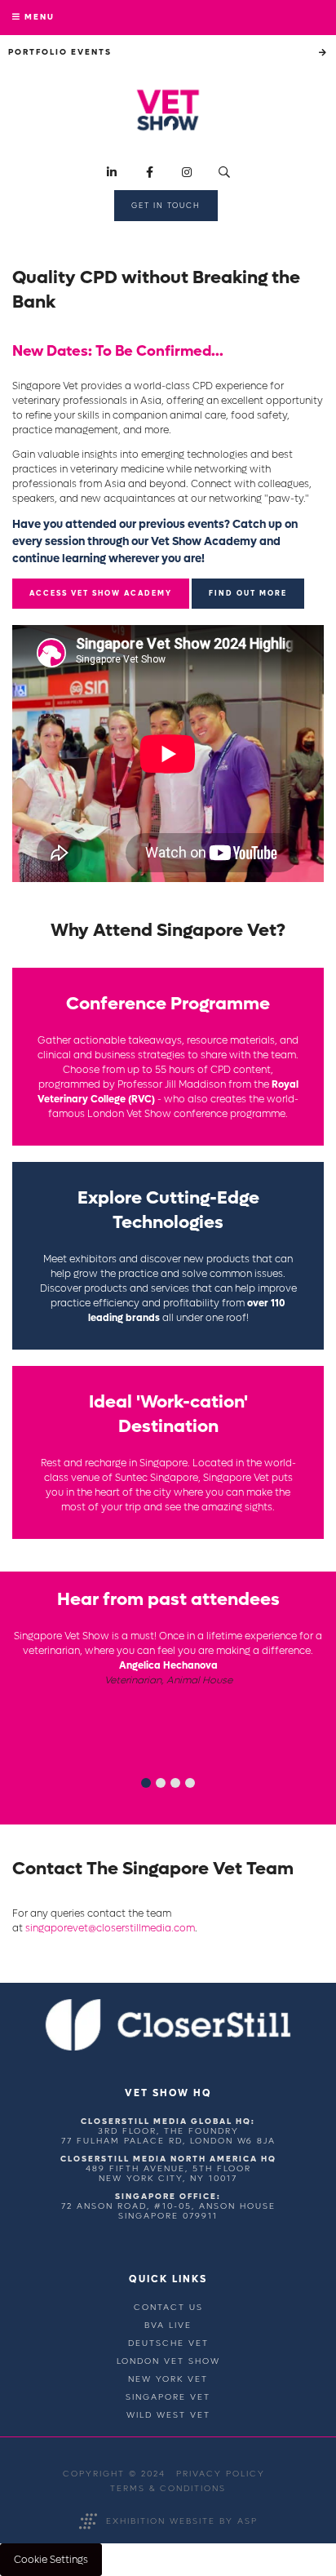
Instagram (187, 173)
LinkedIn (112, 173)
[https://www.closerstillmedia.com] (168, 2048)
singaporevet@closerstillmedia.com (110, 1928)
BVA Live (168, 2325)
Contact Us (168, 2307)
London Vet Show (168, 2361)
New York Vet (168, 2379)
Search (225, 173)
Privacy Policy (221, 2474)
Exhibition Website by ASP (182, 2521)
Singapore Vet (168, 2397)
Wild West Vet (168, 2415)
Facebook (150, 173)
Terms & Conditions (168, 2489)
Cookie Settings (51, 2560)
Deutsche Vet (168, 2343)
